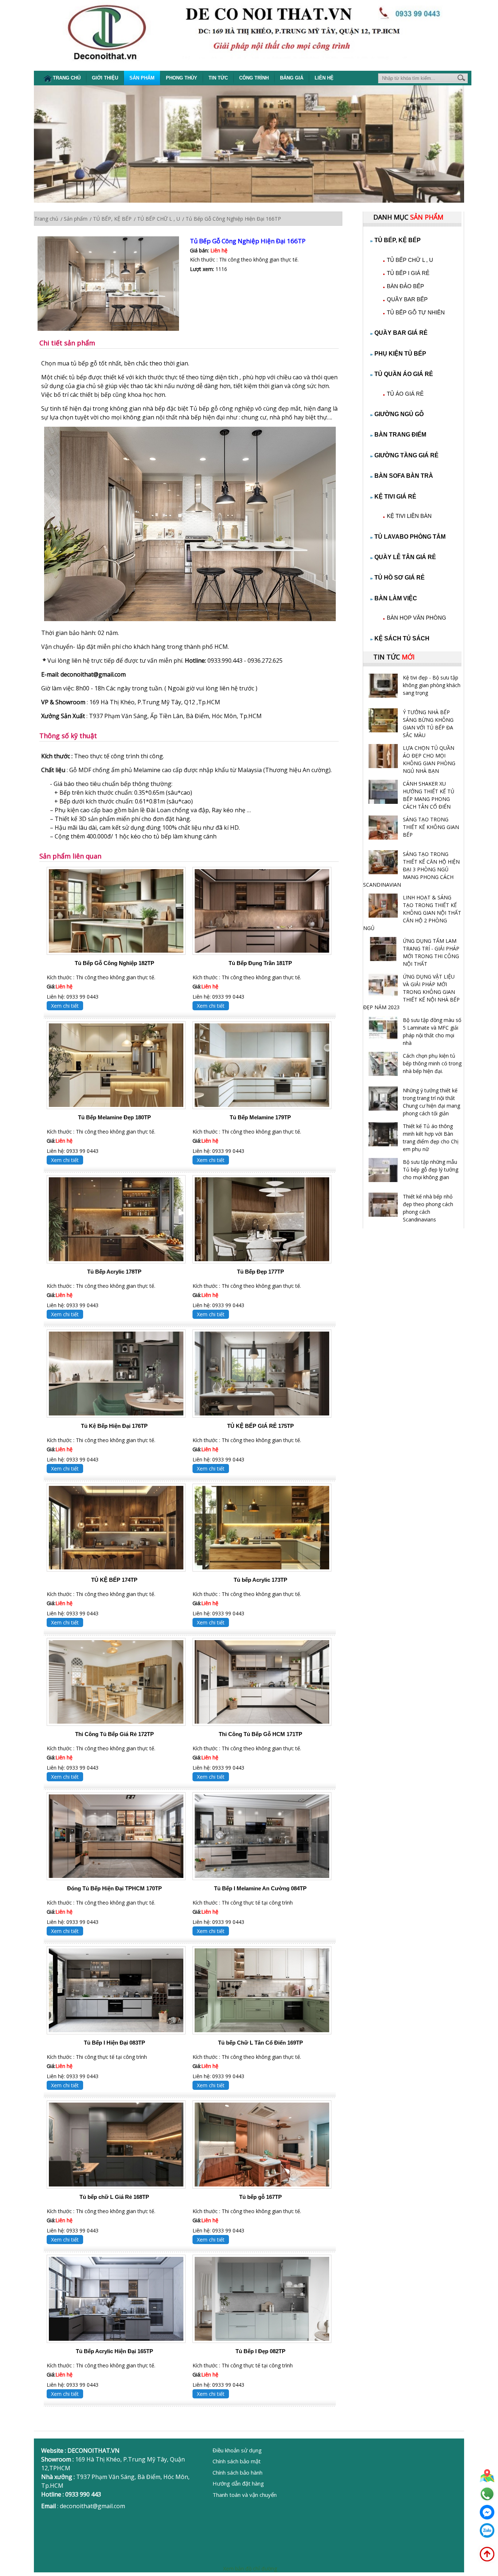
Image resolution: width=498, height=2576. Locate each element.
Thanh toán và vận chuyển (245, 2495)
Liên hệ (324, 78)
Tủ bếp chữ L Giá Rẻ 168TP (114, 2197)
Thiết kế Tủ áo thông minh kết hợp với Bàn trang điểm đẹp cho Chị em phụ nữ (431, 1138)
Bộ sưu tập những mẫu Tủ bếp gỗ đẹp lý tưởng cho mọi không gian (431, 1169)
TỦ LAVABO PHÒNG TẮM (410, 537)
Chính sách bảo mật (237, 2461)
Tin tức (218, 78)
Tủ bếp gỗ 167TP (260, 2197)
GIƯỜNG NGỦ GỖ (399, 414)
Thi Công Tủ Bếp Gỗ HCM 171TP (260, 1734)
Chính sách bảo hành (238, 2472)
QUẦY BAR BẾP (407, 299)
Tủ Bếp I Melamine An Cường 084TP (260, 1888)
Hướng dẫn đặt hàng (238, 2483)
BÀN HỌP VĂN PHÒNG (417, 618)
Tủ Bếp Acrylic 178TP (114, 1272)
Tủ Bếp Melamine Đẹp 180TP (114, 1117)
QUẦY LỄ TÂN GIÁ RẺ (405, 557)
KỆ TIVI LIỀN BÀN (409, 516)
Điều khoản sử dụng (237, 2450)
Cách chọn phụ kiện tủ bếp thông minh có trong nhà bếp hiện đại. (432, 1063)
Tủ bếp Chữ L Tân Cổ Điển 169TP (260, 2043)
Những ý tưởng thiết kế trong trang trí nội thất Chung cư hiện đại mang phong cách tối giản (431, 1102)
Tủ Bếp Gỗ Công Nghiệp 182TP (114, 963)
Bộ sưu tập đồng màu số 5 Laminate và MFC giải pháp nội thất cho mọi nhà (432, 1031)
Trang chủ (67, 78)
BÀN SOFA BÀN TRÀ (404, 476)
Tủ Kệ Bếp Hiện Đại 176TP (114, 1426)
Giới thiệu (105, 78)
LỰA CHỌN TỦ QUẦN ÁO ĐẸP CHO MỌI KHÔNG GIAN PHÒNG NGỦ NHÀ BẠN (429, 759)
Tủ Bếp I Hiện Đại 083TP (114, 2043)
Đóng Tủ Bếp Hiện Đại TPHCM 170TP (114, 1888)
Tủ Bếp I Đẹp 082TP (260, 2351)
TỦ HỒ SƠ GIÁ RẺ (400, 578)
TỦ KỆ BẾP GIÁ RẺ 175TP (260, 1426)
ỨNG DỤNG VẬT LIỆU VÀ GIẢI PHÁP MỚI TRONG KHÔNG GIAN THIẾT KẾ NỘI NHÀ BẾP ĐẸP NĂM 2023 (411, 992)
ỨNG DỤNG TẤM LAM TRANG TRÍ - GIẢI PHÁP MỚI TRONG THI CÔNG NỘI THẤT (431, 952)
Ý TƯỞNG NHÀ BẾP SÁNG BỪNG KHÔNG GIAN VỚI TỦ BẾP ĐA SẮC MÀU (428, 724)
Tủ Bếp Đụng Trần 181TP (260, 963)
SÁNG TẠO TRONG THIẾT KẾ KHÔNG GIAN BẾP (431, 827)
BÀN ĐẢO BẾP (405, 286)
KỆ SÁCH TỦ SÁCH (402, 638)
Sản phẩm (142, 78)
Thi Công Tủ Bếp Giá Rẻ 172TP (114, 1734)
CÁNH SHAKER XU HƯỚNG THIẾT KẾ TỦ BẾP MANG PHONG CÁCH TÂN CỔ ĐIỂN (429, 795)
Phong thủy (182, 78)
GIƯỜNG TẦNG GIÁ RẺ (406, 455)
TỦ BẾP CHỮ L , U (410, 260)
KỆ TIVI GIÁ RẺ (395, 497)
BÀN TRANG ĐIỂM (400, 435)
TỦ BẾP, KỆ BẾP (398, 240)
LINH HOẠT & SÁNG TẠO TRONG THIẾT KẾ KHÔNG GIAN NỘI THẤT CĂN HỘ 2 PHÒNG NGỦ (412, 913)
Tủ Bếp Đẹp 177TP (260, 1272)
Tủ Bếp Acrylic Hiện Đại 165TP (114, 2351)
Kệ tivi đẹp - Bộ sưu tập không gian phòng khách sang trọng (432, 685)
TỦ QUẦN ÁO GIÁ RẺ (404, 374)
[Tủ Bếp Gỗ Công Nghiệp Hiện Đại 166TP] (114, 284)
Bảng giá (292, 78)
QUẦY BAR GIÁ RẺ (401, 333)
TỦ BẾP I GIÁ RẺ (408, 273)
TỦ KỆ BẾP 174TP (114, 1580)
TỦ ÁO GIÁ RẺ (405, 394)
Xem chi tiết (65, 1006)
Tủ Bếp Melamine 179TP (260, 1117)
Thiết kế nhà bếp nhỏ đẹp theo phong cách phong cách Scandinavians (428, 1208)
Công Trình (254, 78)
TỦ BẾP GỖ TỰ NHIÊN (416, 312)
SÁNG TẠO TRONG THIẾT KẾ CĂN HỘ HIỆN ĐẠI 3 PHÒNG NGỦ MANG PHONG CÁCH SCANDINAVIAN (411, 869)
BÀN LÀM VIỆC (396, 598)
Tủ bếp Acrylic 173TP (260, 1580)
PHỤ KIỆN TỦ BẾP (400, 354)
